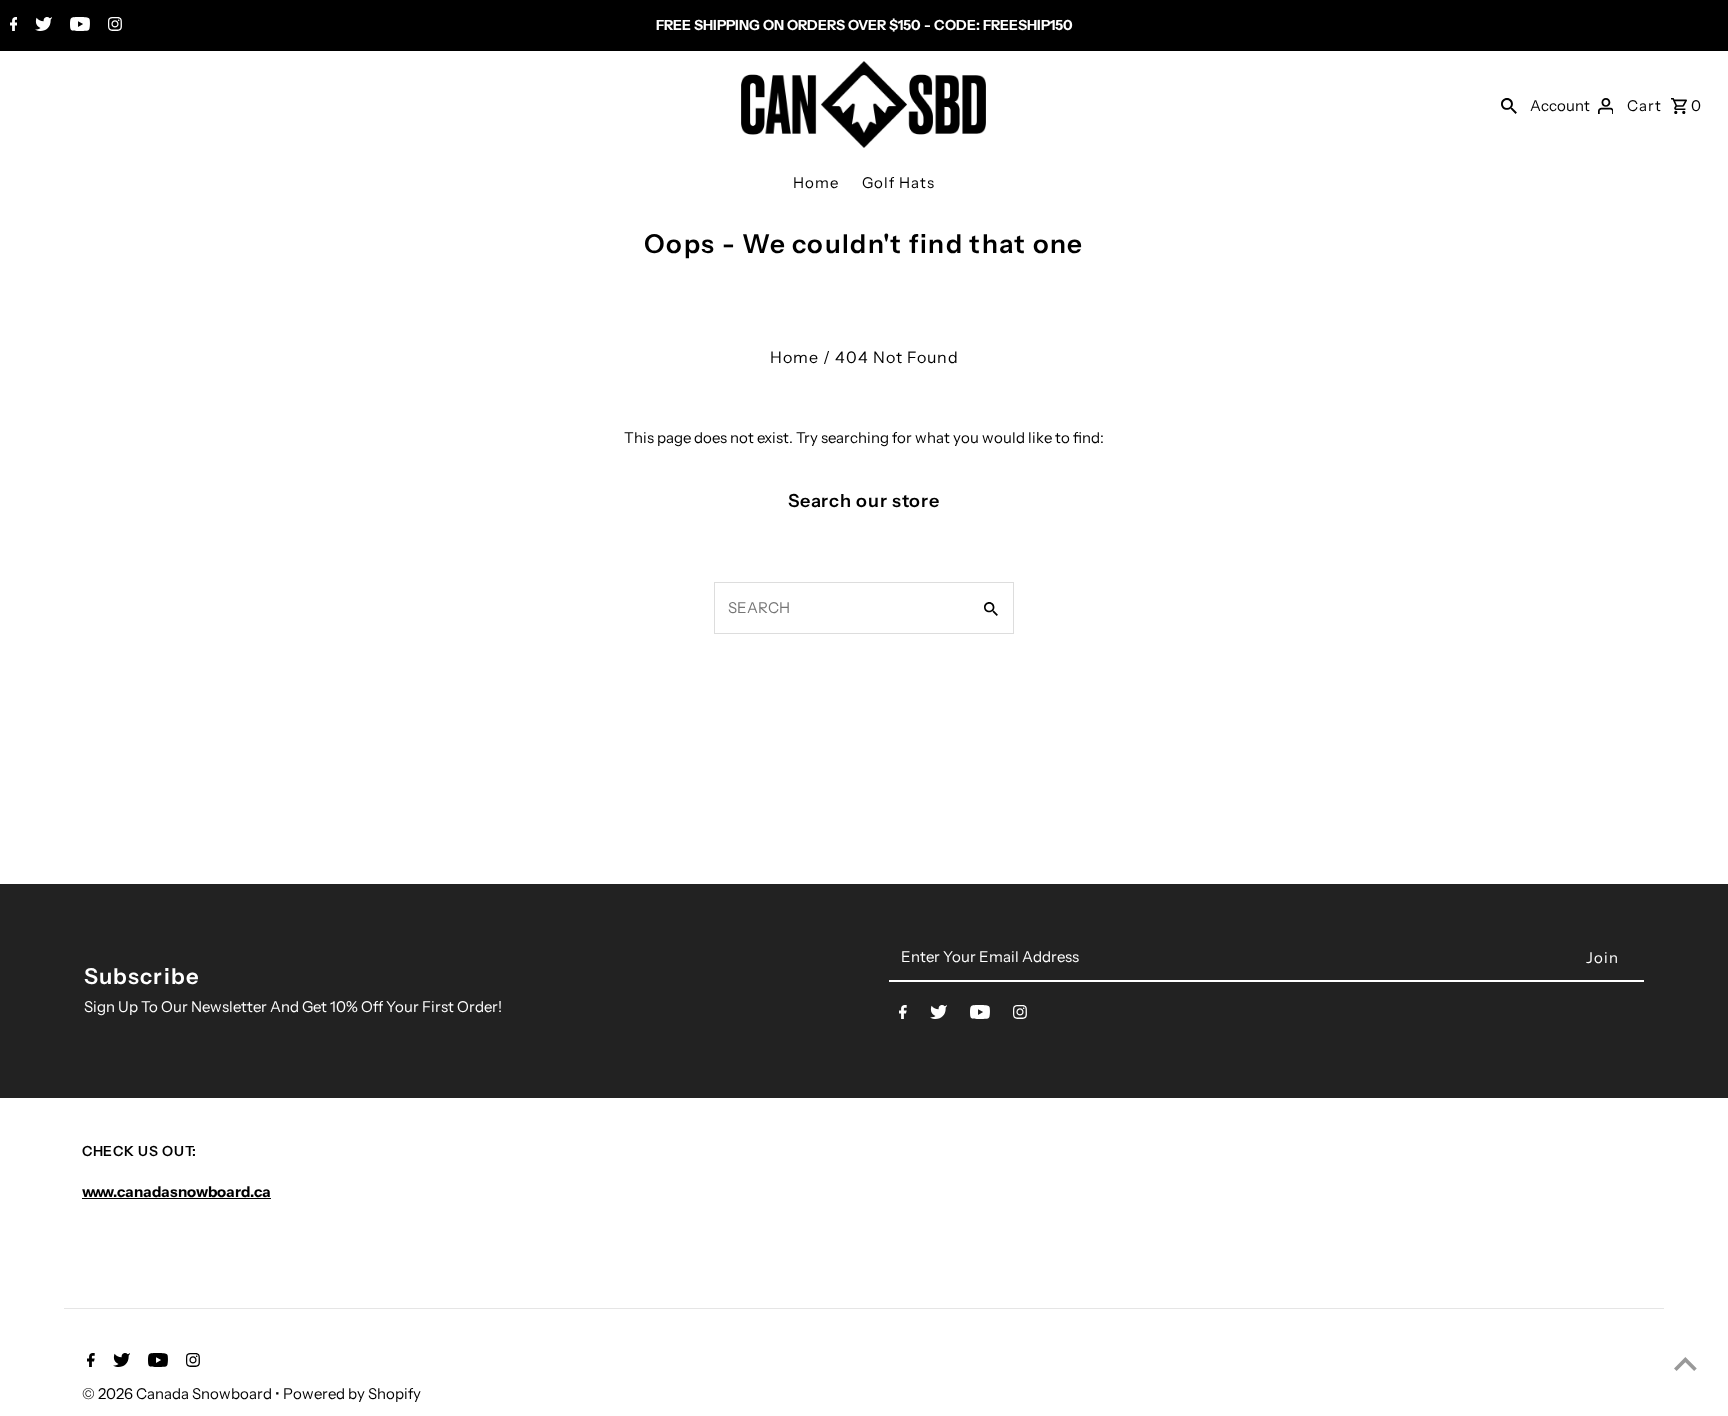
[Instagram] (112, 26)
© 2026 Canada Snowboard (178, 1393)
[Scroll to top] (1685, 1363)
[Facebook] (11, 26)
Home (816, 182)
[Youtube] (77, 26)
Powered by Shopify (352, 1393)
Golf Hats (898, 182)
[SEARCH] (1509, 105)
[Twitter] (41, 26)
